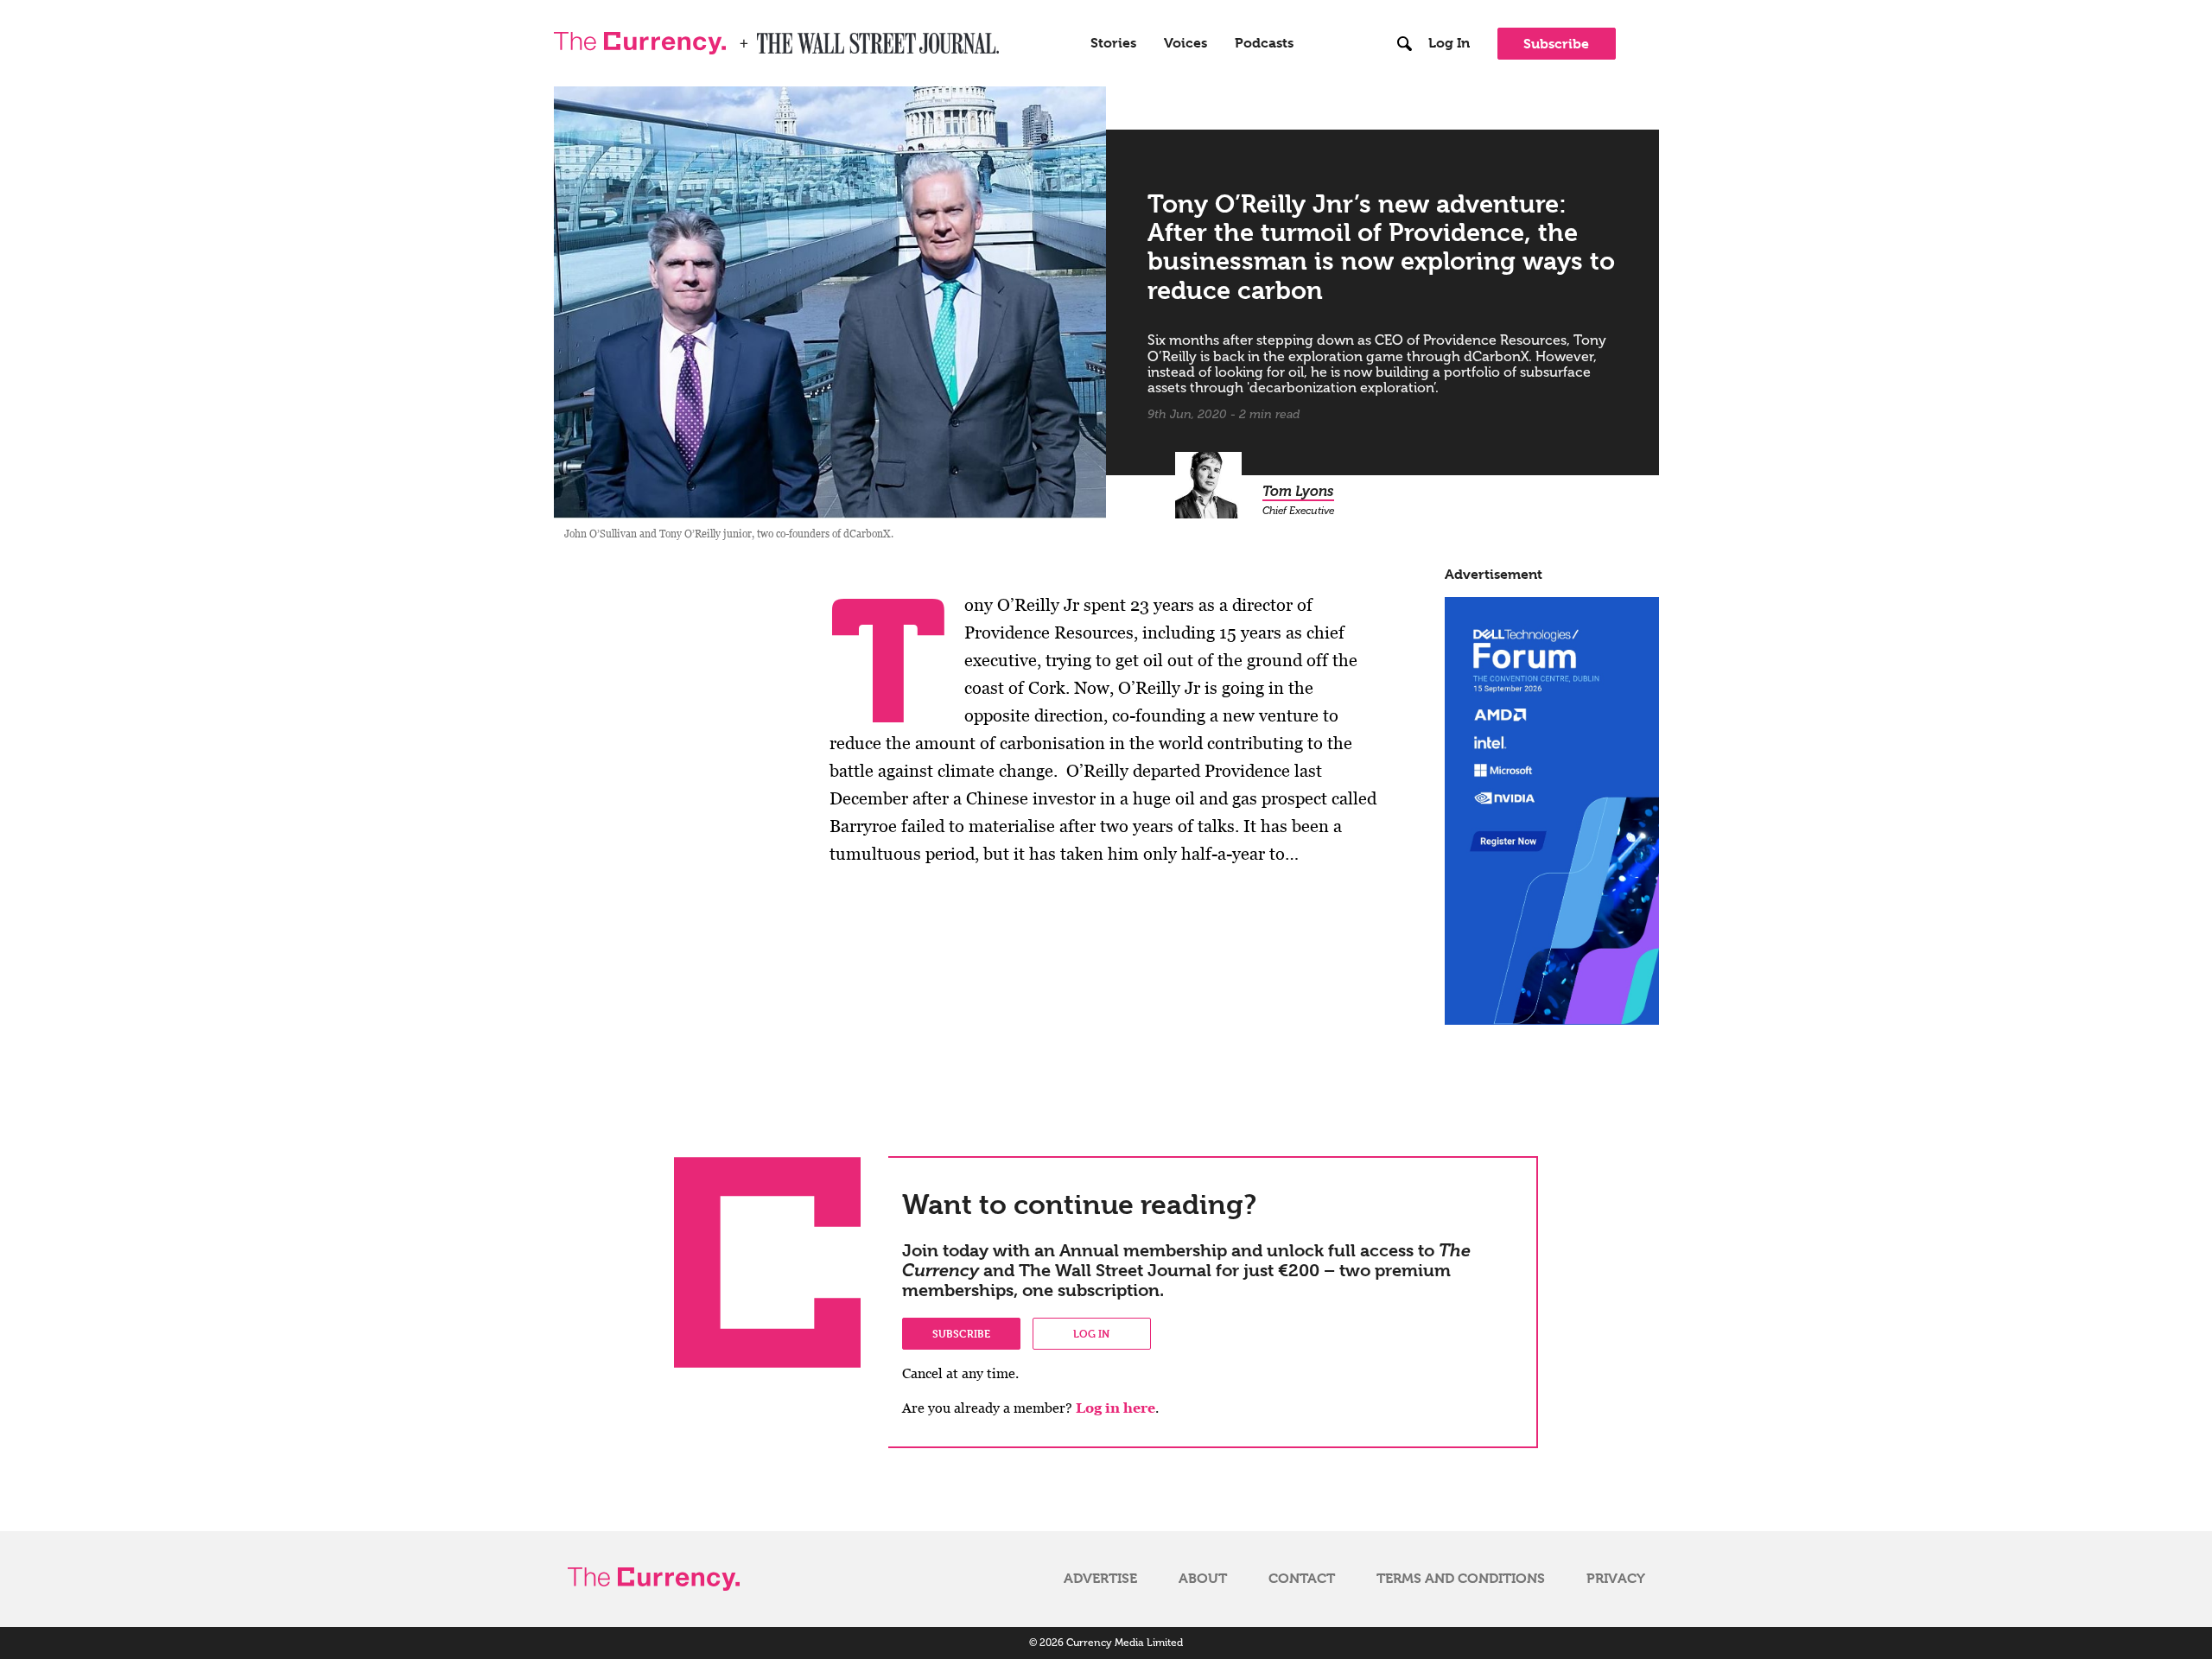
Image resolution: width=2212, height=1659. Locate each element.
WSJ (772, 38)
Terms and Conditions (1461, 1579)
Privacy (1616, 1579)
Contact (1302, 1579)
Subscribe (1556, 44)
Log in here (1116, 1408)
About (1203, 1579)
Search (1405, 8)
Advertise (1100, 1579)
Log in (1091, 1333)
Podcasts (1264, 43)
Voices (1185, 43)
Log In (1449, 43)
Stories (1113, 43)
